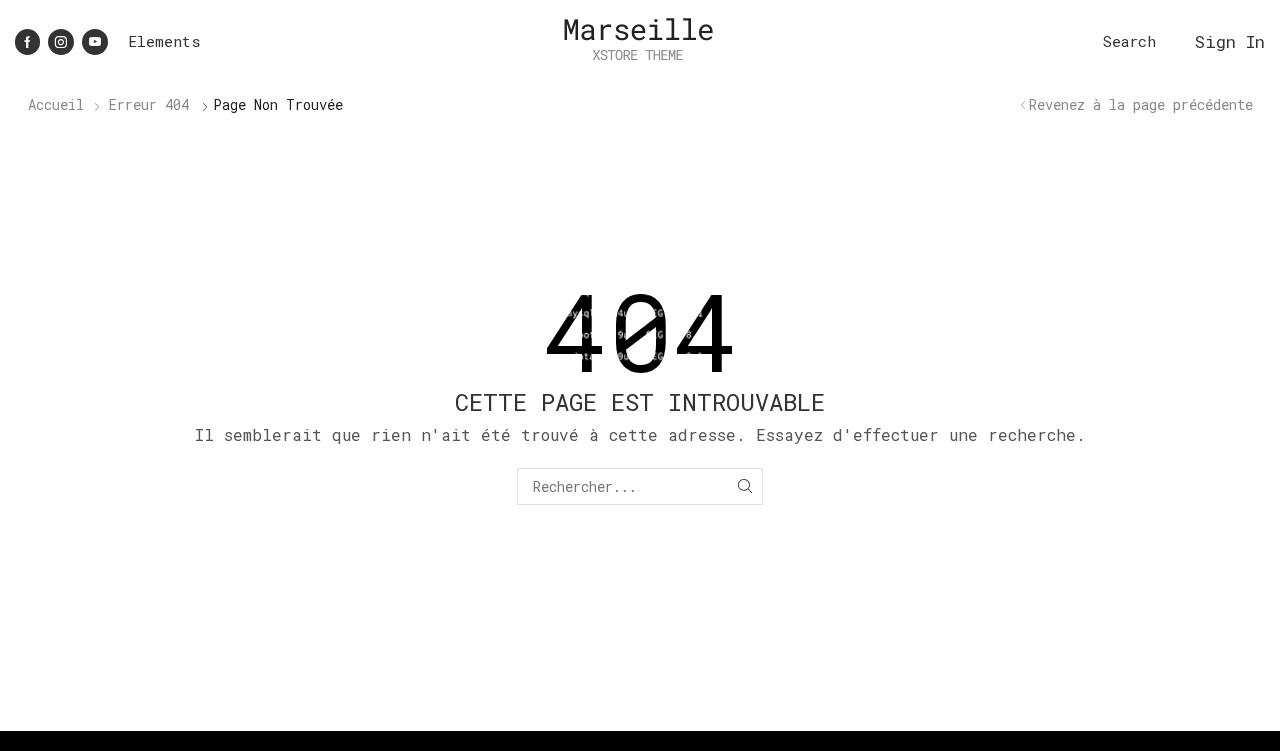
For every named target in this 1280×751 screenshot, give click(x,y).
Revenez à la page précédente (1141, 104)
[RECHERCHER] (744, 486)
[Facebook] (27, 42)
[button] (1129, 41)
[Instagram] (61, 42)
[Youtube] (95, 42)
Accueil (56, 104)
